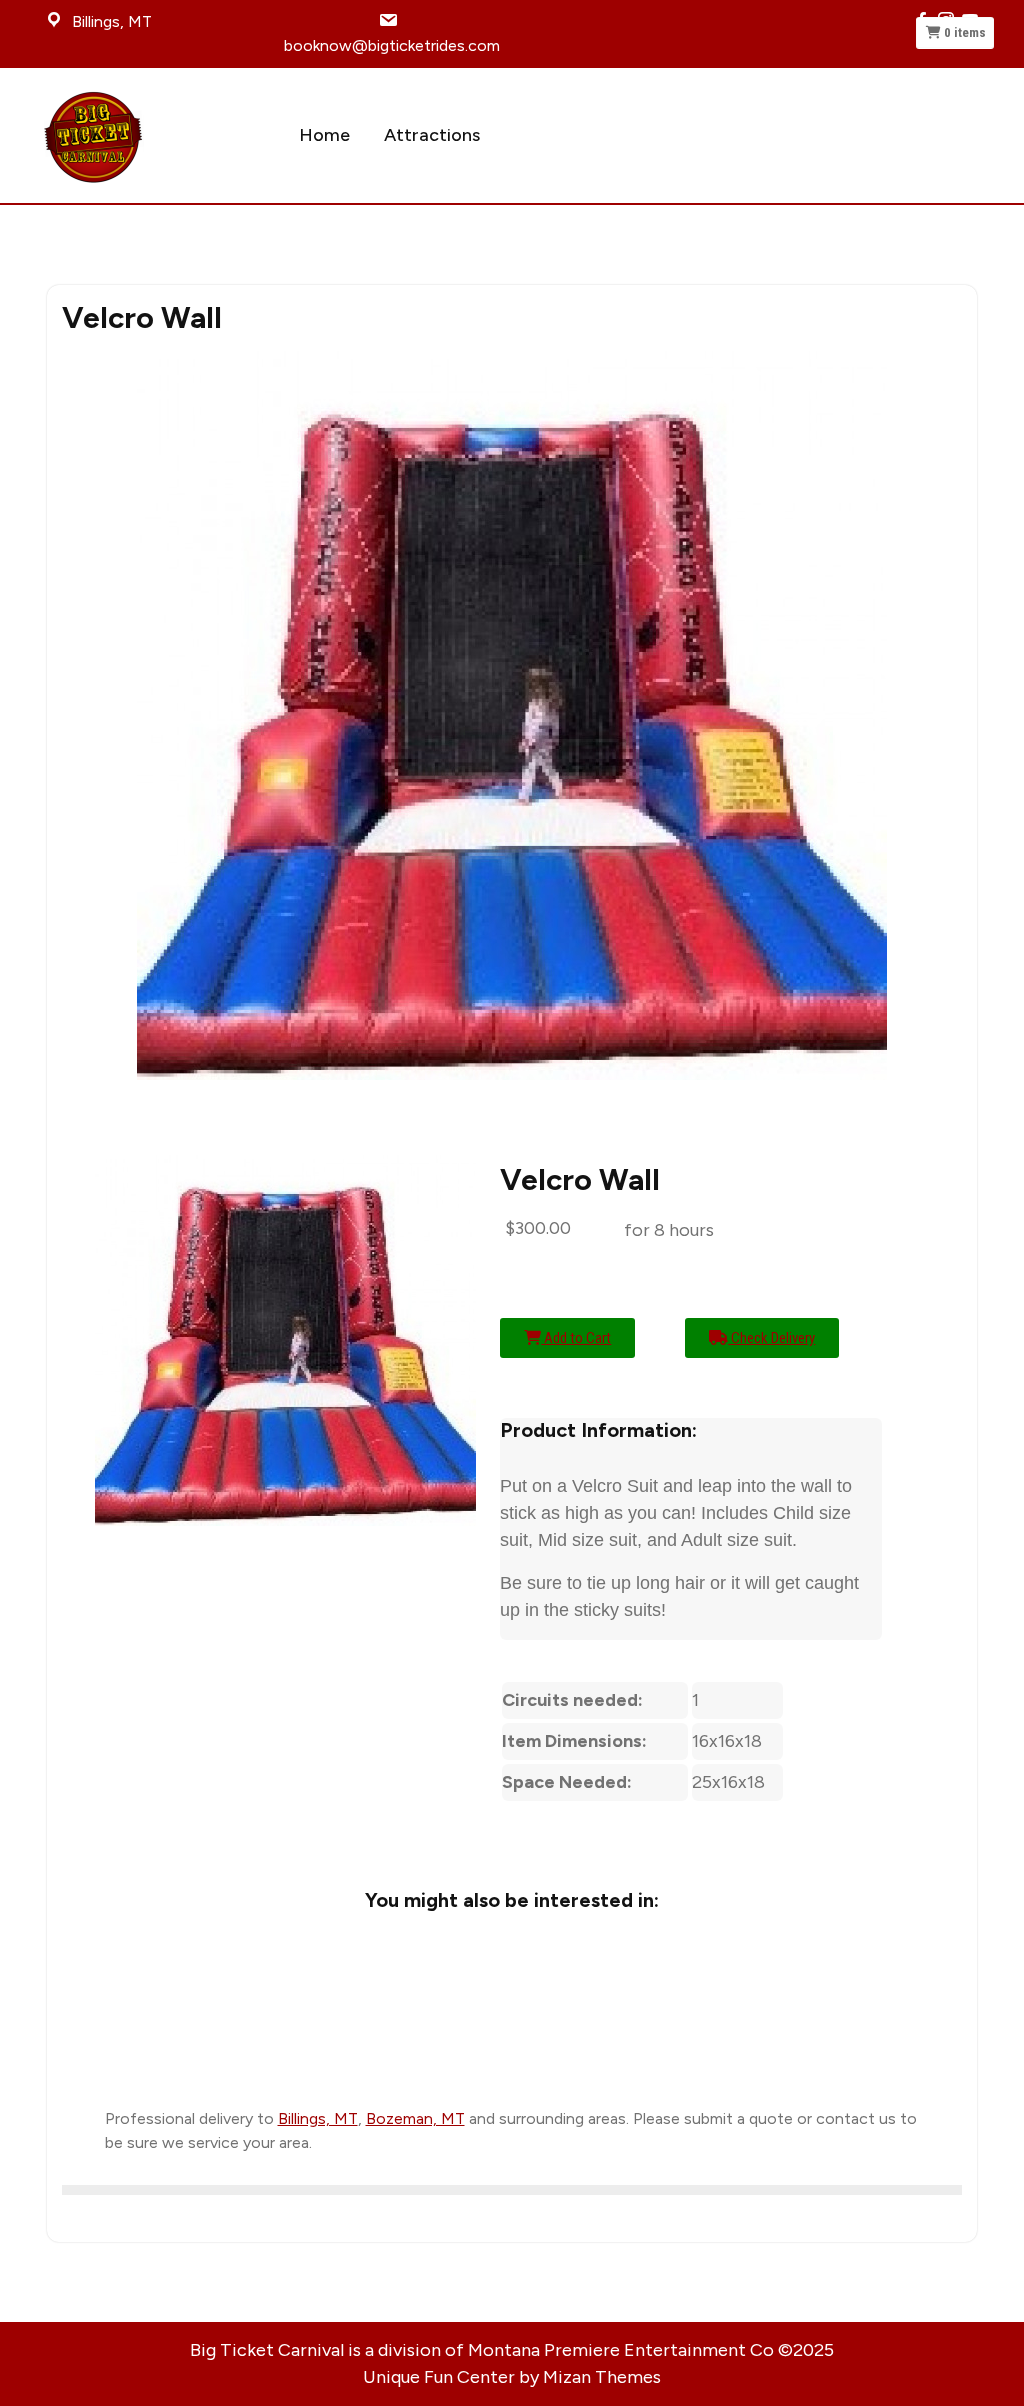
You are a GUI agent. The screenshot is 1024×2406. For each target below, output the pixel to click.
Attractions (432, 135)
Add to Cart (576, 1338)
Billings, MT (318, 2118)
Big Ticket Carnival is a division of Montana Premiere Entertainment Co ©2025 (512, 2350)
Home (324, 135)
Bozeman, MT (415, 2118)
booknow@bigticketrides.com (392, 45)
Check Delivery (771, 1338)
